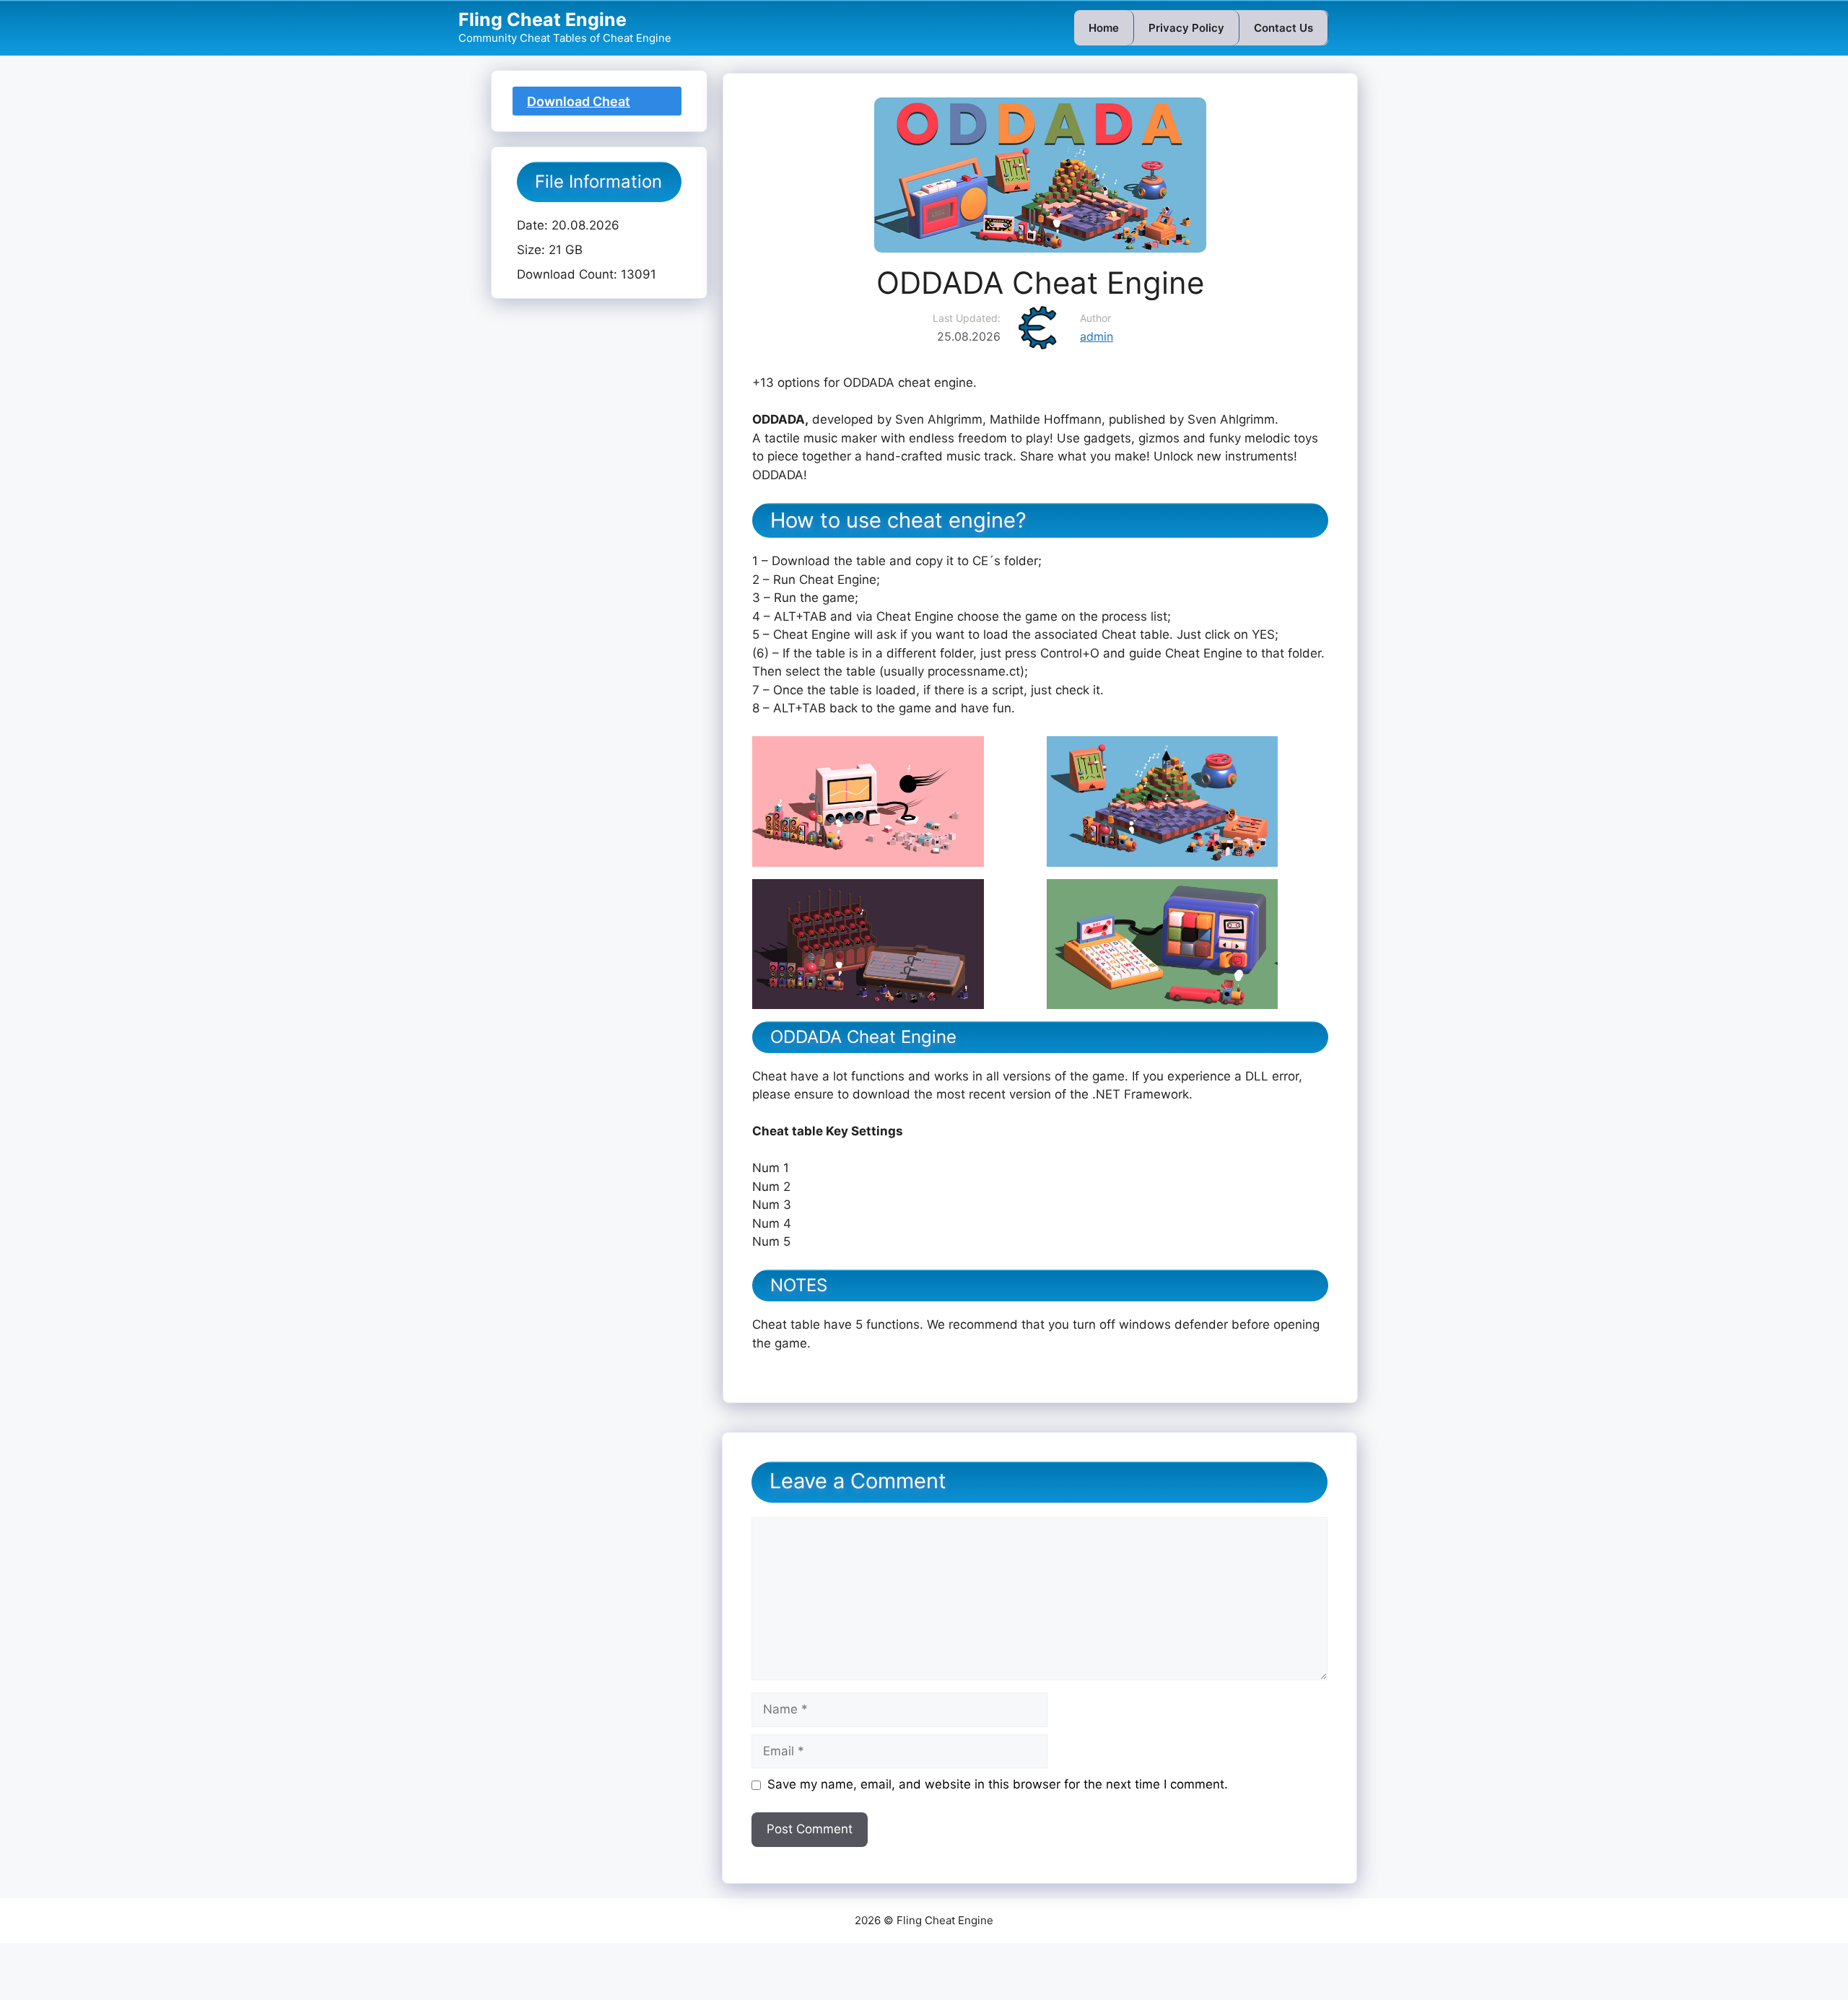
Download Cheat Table (579, 105)
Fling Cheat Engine (542, 19)
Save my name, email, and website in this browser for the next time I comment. (998, 1784)
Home (1104, 28)
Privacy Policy (1186, 28)
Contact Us (1283, 28)
